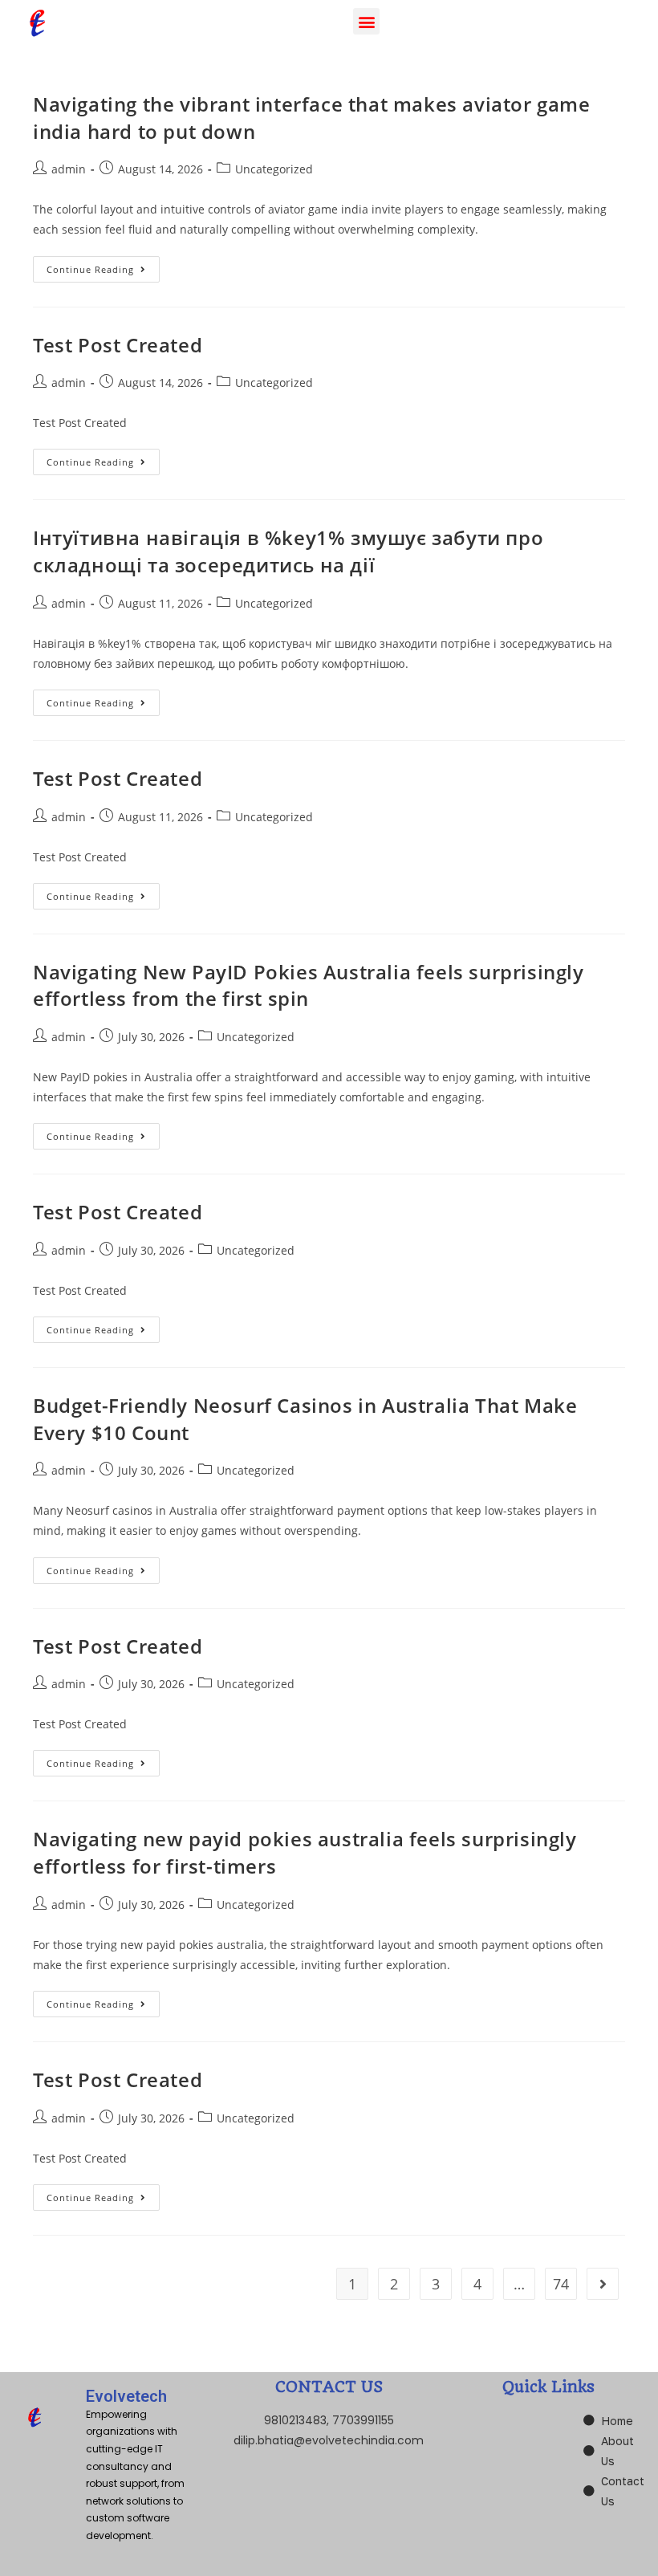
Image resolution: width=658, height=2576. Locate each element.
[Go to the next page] (603, 2284)
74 (561, 2284)
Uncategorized (274, 169)
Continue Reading (103, 266)
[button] (366, 21)
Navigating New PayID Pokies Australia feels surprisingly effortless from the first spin (309, 985)
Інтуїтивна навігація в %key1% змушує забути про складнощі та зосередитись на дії (288, 551)
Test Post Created (118, 345)
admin (69, 169)
